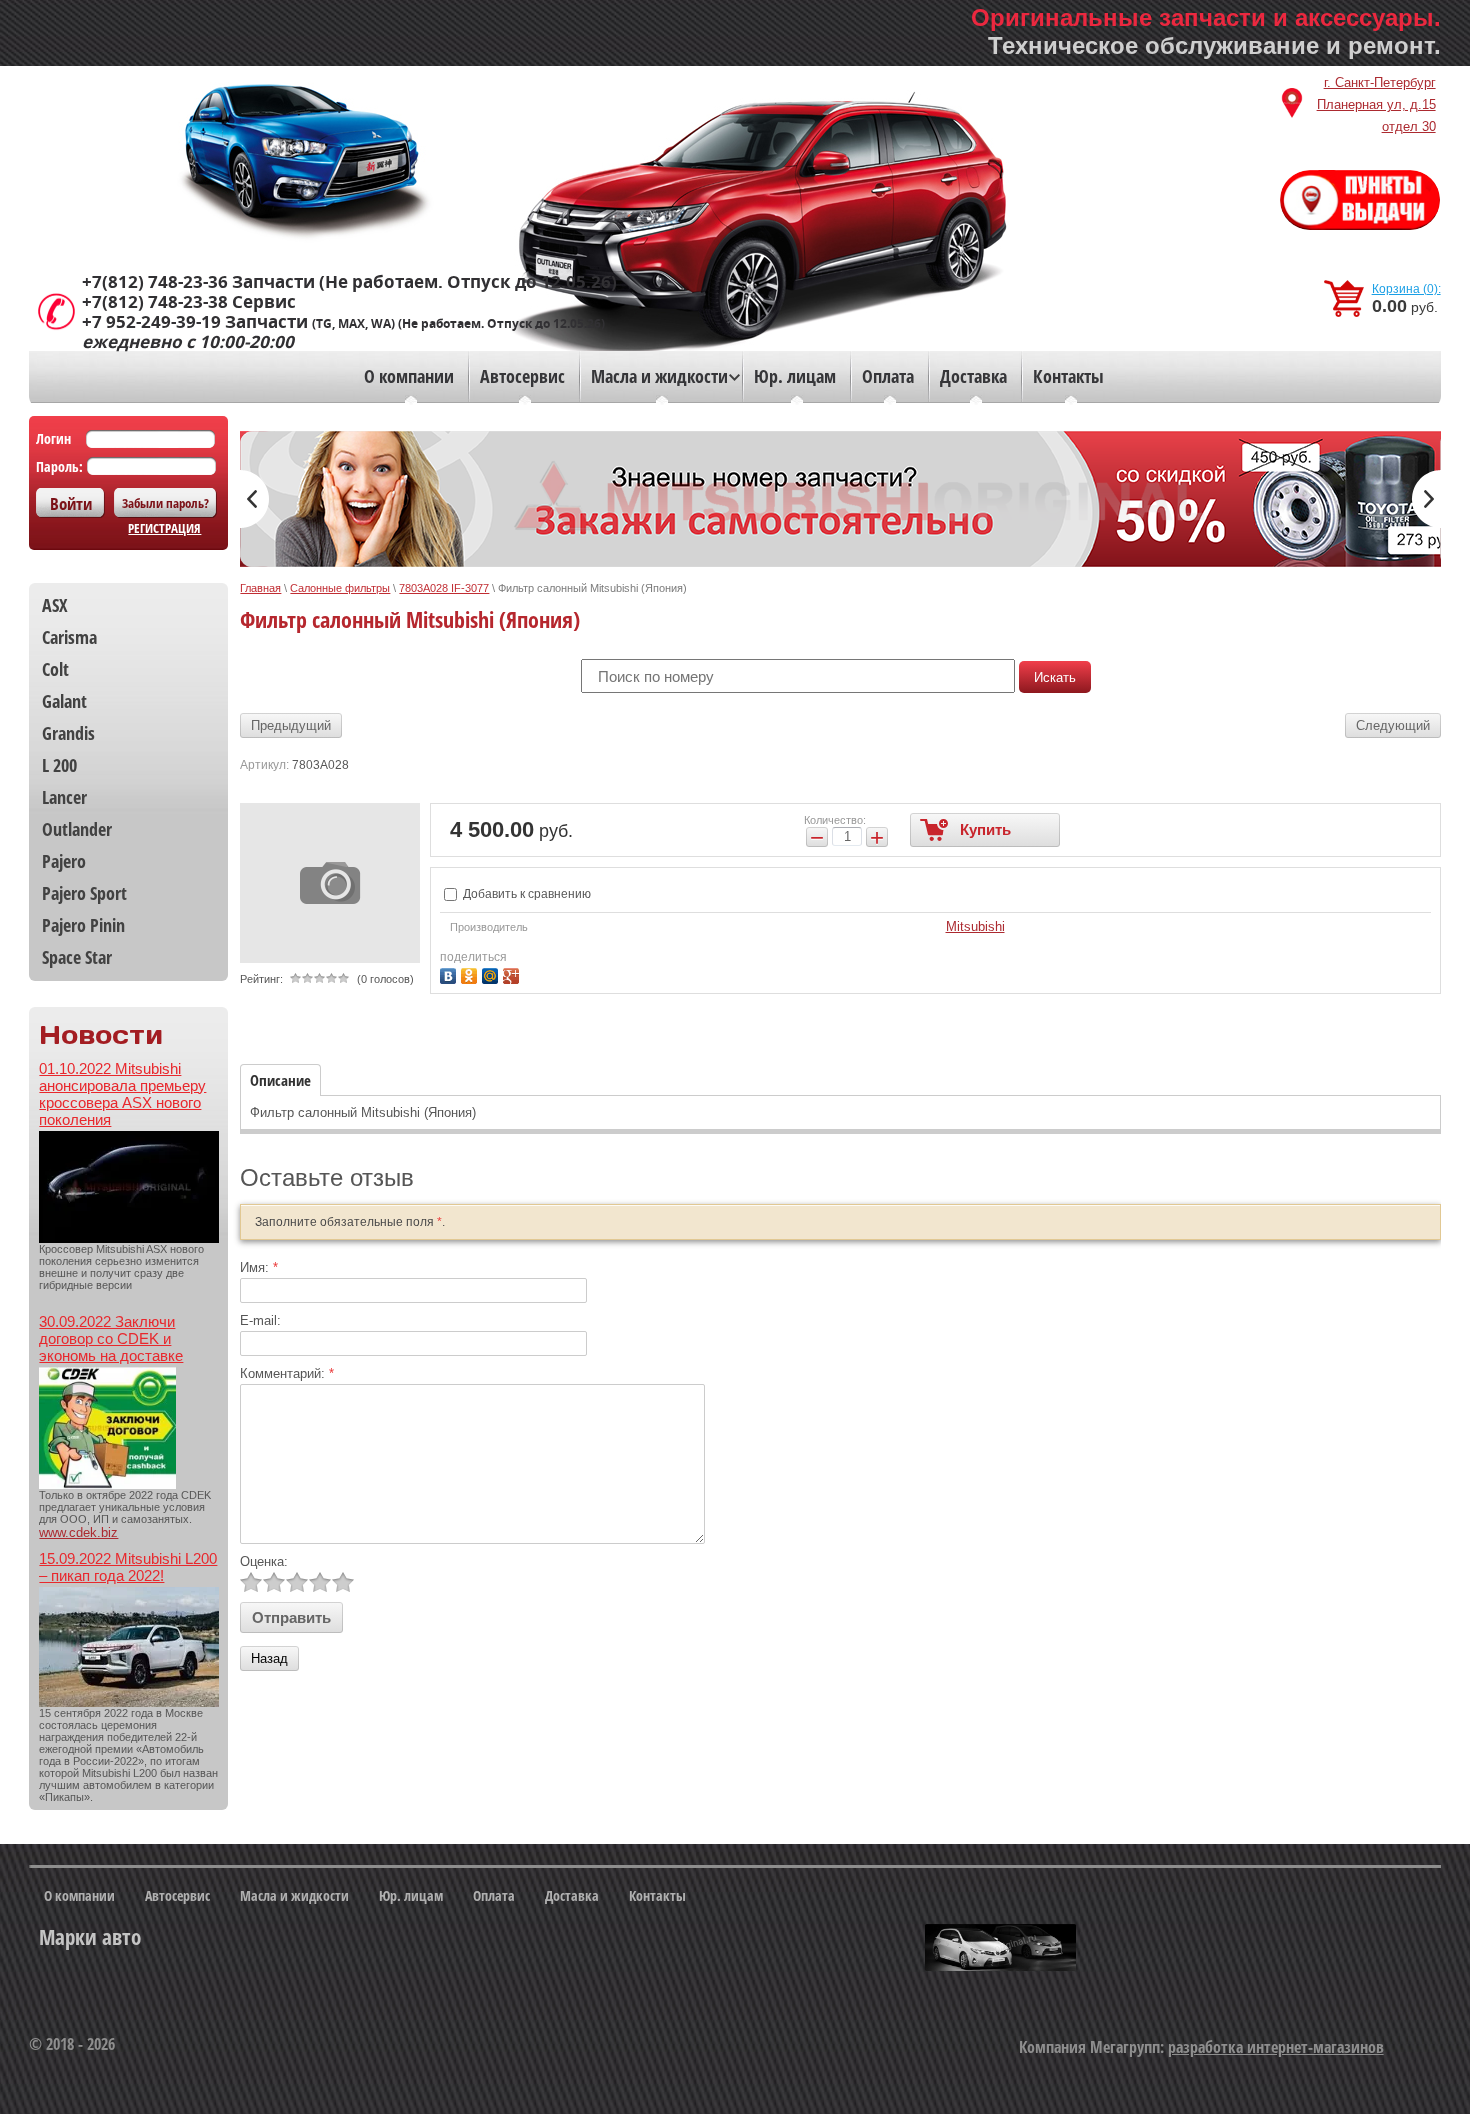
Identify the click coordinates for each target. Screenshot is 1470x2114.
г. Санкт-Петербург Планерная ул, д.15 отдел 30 (1376, 104)
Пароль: (59, 466)
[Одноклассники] (471, 973)
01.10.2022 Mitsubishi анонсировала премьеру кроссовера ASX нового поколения (122, 1094)
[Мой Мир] (492, 973)
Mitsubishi (975, 926)
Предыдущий (291, 725)
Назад (269, 1658)
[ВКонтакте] (450, 973)
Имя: (259, 1267)
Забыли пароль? (165, 503)
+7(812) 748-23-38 (155, 302)
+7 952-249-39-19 (151, 322)
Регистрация (164, 528)
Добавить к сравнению (525, 894)
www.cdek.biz (78, 1532)
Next (1426, 499)
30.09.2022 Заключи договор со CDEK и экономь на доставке (111, 1338)
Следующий (1393, 725)
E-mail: (260, 1320)
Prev (254, 499)
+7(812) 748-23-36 (155, 282)
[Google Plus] (513, 973)
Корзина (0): (1406, 289)
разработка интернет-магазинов (1276, 2047)
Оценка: (264, 1561)
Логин (53, 438)
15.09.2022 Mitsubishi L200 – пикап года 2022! (128, 1567)
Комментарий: (287, 1373)
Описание (280, 1080)
